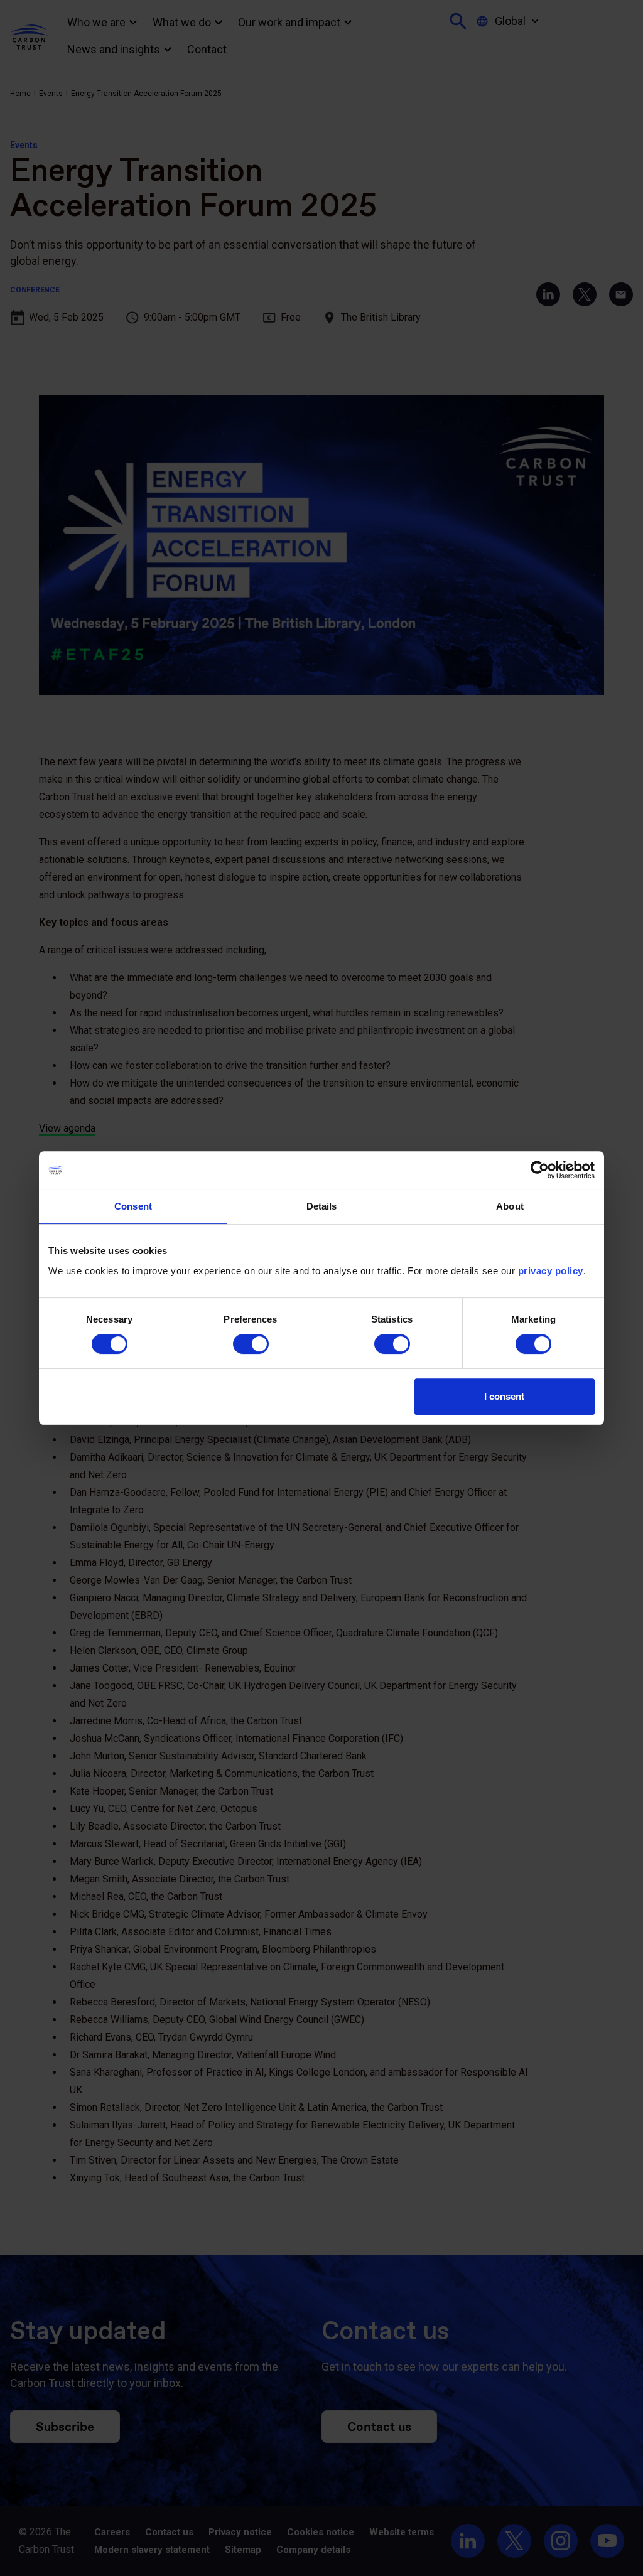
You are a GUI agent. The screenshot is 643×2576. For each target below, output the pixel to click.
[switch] (251, 1344)
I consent (504, 1396)
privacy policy (551, 1271)
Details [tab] (322, 1206)
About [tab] (510, 1206)
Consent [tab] (133, 1206)
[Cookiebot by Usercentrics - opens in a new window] (540, 1170)
